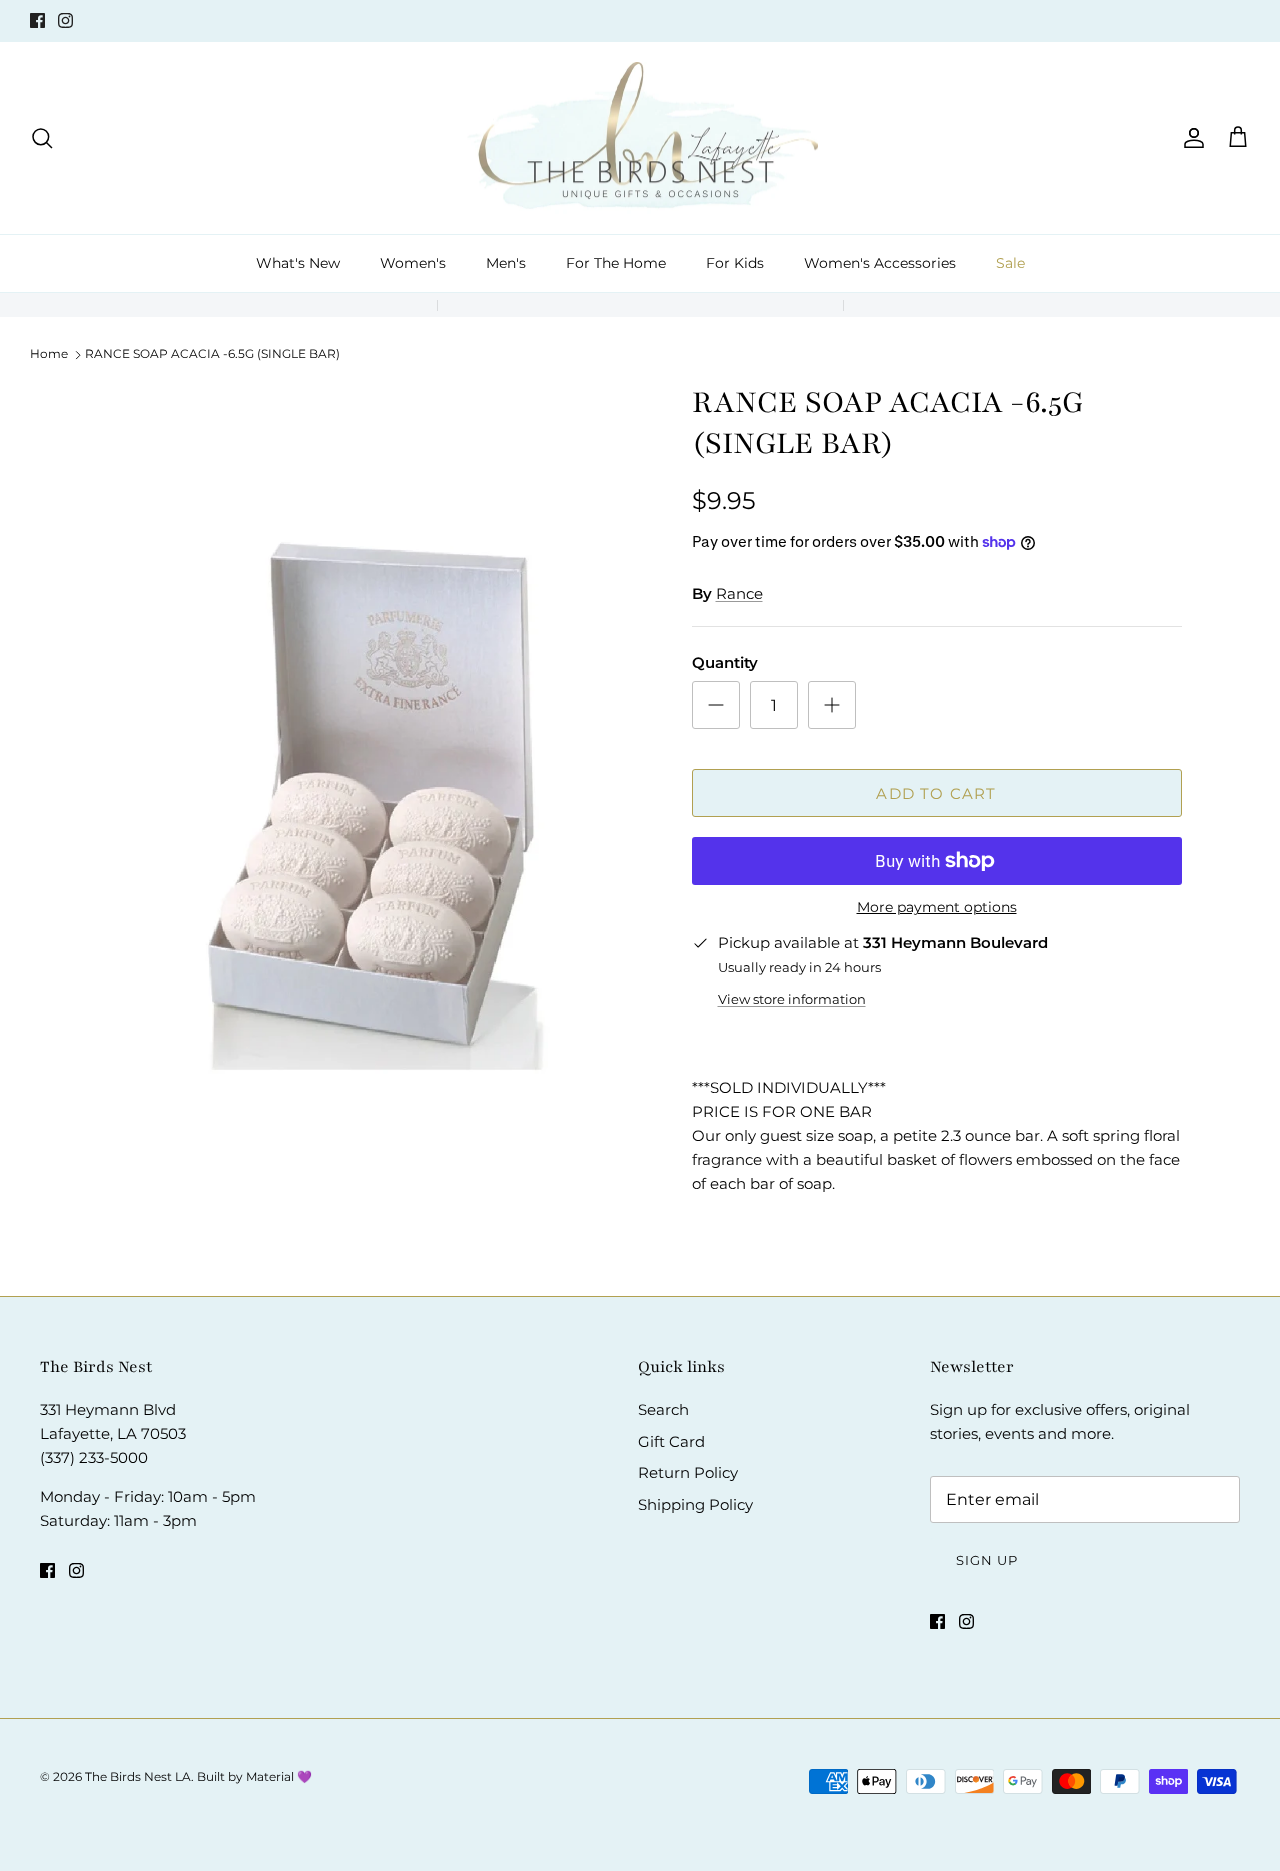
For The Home (616, 263)
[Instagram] (65, 20)
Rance (739, 593)
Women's (413, 263)
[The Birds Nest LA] (640, 138)
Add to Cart (936, 793)
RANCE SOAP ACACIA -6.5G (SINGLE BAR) (212, 353)
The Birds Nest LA (138, 1776)
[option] (373, 795)
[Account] (1190, 138)
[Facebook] (37, 20)
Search (663, 1409)
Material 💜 (279, 1776)
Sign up (987, 1560)
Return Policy (688, 1472)
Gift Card (671, 1441)
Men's (506, 263)
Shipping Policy (695, 1504)
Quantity (725, 662)
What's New (298, 263)
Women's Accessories (880, 263)
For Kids (735, 263)
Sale (1010, 263)
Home (49, 353)
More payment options (937, 907)
